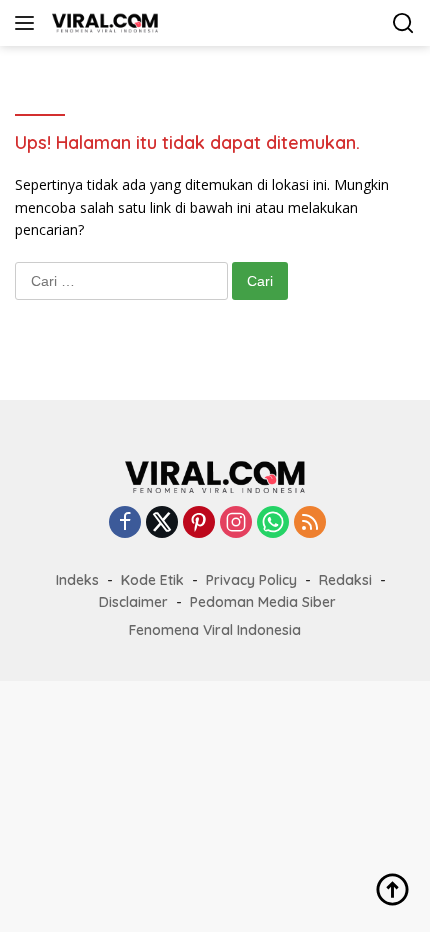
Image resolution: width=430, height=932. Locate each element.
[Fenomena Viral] (102, 23)
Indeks (77, 580)
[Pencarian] (403, 23)
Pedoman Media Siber (263, 602)
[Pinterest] (199, 523)
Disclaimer (133, 602)
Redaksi (345, 580)
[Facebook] (125, 523)
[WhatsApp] (273, 523)
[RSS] (310, 523)
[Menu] (28, 23)
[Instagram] (236, 523)
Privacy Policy (251, 580)
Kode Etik (152, 580)
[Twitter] (162, 523)
